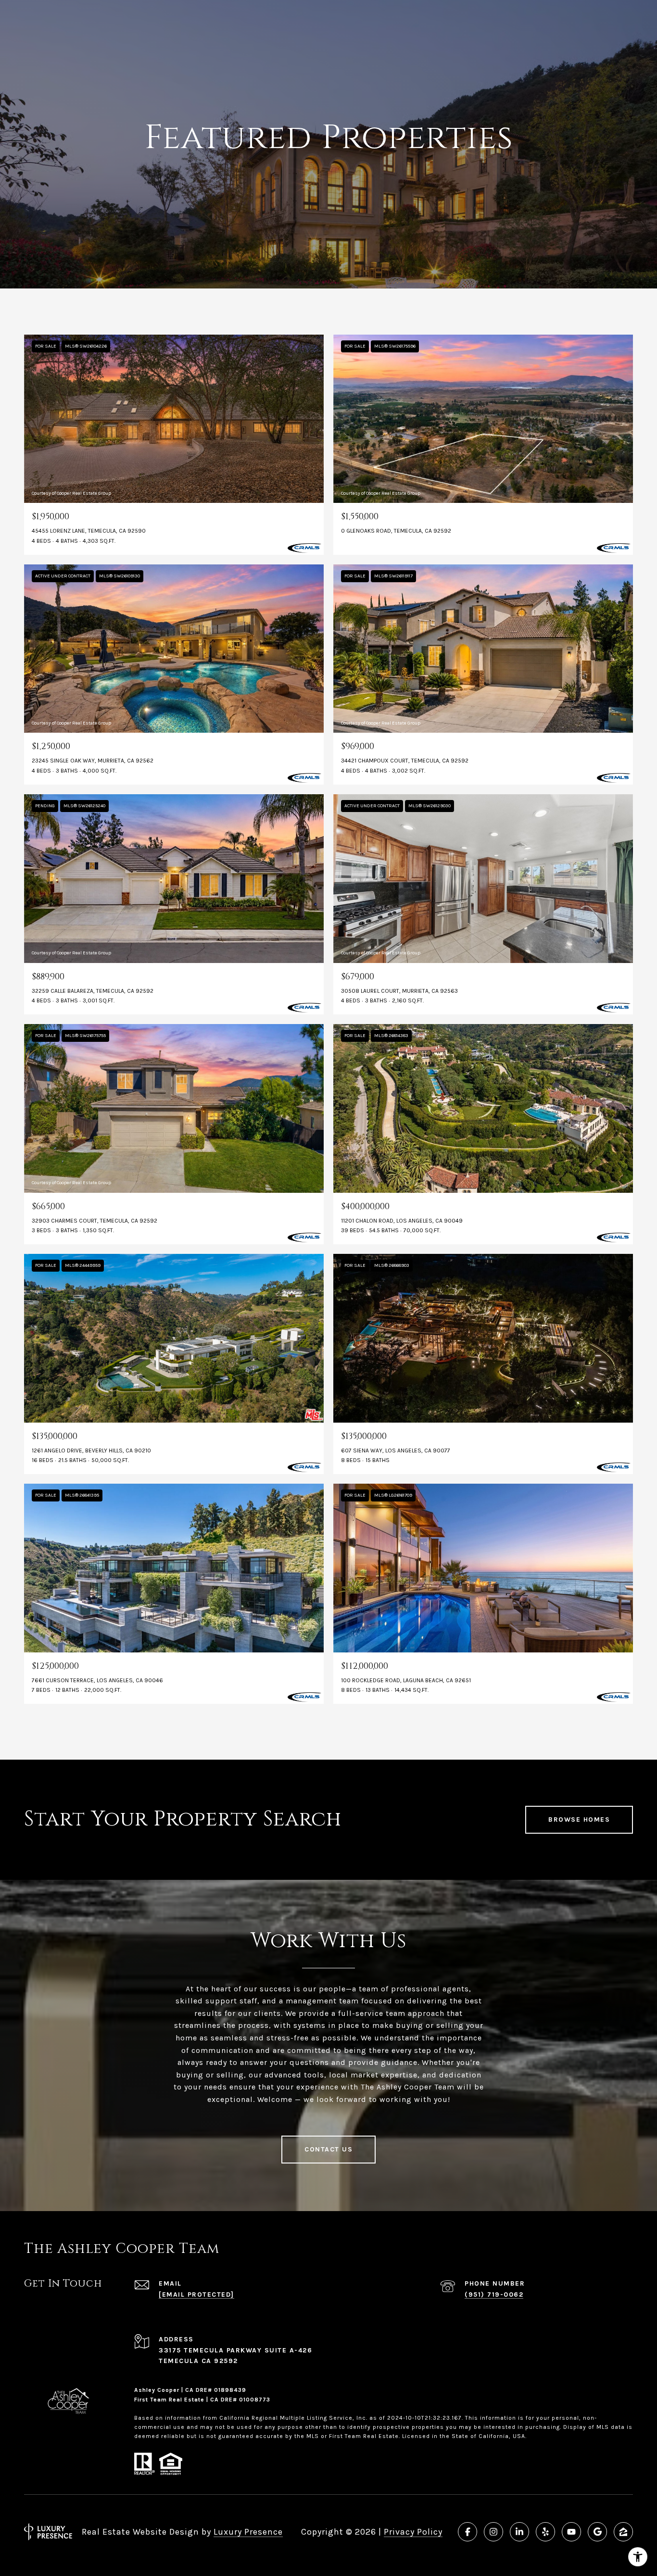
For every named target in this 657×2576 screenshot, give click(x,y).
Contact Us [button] (328, 2149)
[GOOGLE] (597, 2532)
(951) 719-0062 (494, 2295)
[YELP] (545, 2532)
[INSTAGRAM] (493, 2532)
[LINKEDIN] (519, 2532)
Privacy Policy (413, 2532)
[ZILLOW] (623, 2532)
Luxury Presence (248, 2532)
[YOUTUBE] (571, 2532)
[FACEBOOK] (467, 2532)
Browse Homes (579, 1819)
